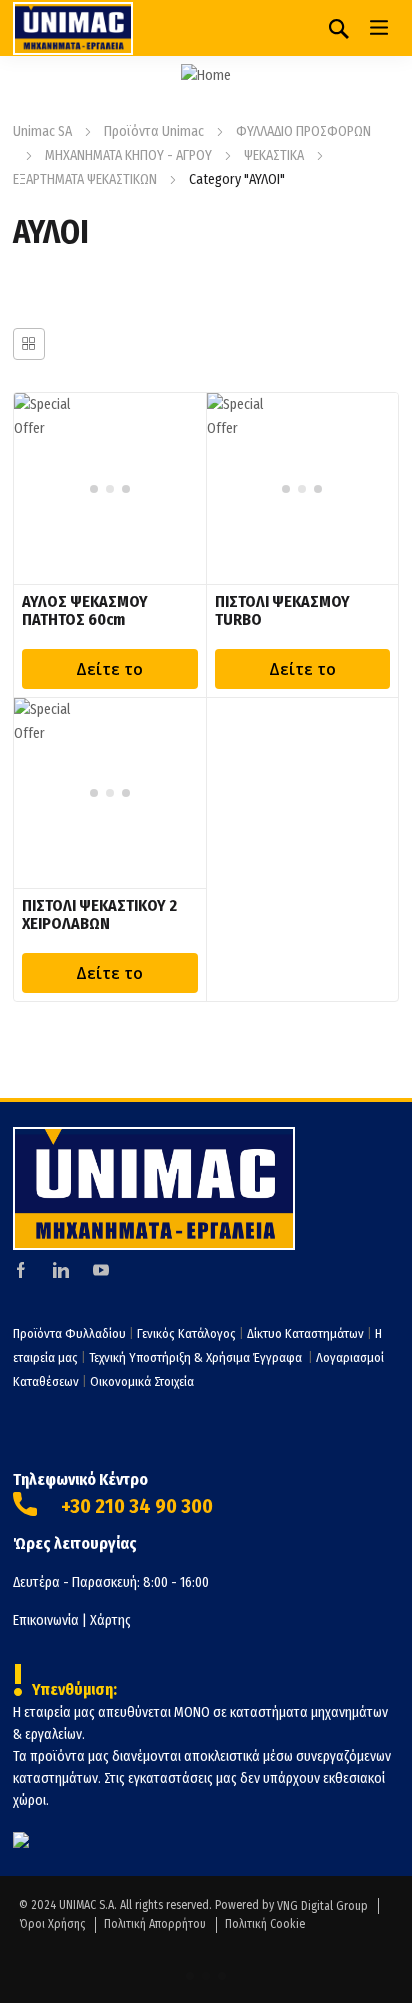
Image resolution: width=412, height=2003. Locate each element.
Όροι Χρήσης (52, 1924)
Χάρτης (110, 1620)
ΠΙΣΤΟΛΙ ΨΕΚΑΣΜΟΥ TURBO (282, 610)
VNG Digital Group (322, 1906)
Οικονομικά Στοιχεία (142, 1381)
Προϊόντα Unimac (154, 131)
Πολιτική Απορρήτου (155, 1924)
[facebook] (21, 1270)
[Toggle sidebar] (29, 344)
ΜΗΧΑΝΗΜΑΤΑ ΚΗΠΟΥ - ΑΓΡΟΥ (128, 155)
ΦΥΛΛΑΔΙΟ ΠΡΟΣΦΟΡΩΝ (303, 131)
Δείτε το (109, 669)
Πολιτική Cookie (265, 1924)
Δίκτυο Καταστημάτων (307, 1333)
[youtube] (101, 1270)
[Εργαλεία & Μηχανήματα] (73, 28)
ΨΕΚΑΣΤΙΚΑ (274, 155)
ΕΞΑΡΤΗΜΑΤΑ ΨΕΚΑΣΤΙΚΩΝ (85, 179)
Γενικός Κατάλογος (186, 1333)
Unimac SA (42, 131)
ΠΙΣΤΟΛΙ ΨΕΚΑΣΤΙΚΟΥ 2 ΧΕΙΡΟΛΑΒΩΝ (99, 914)
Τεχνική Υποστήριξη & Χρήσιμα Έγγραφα (197, 1357)
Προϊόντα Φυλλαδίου (69, 1333)
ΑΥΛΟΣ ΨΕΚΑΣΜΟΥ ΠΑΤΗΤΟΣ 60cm (85, 610)
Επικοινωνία (46, 1620)
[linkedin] (61, 1270)
